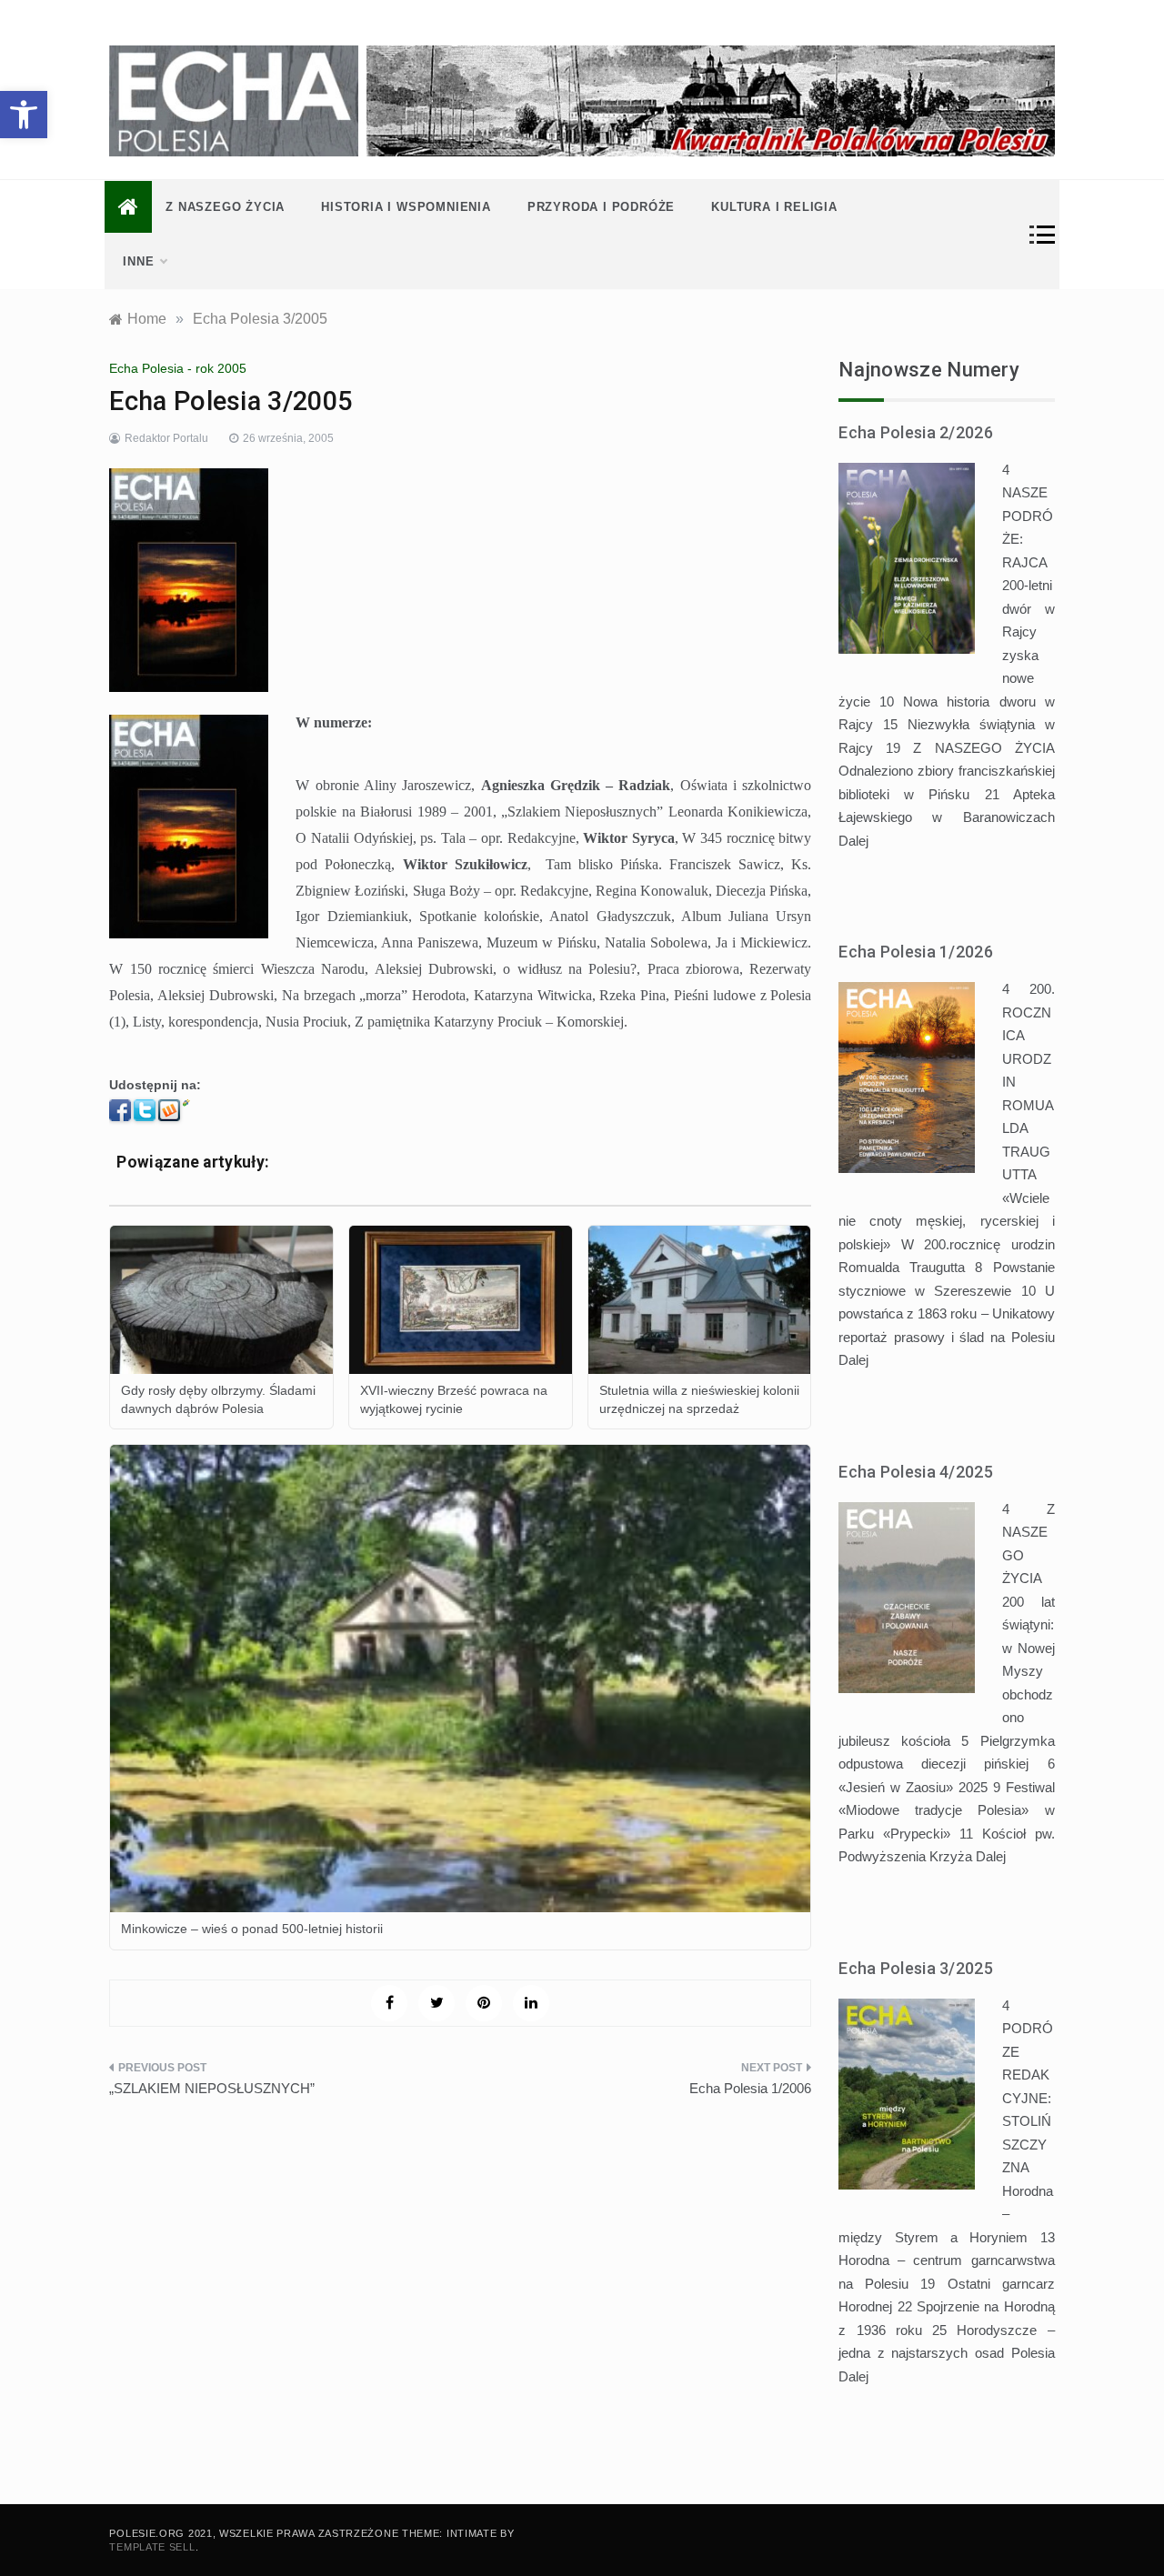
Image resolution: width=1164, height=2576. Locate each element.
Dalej (853, 841)
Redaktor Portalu (166, 438)
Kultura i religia (774, 207)
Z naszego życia (225, 207)
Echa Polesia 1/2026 (916, 952)
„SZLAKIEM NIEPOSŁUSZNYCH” (212, 2088)
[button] (24, 115)
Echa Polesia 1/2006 (750, 2088)
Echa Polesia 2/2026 (916, 432)
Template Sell (152, 2547)
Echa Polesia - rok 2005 (178, 368)
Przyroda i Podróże (601, 207)
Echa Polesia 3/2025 (916, 1968)
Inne (138, 261)
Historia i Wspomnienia (406, 207)
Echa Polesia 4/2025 (916, 1472)
